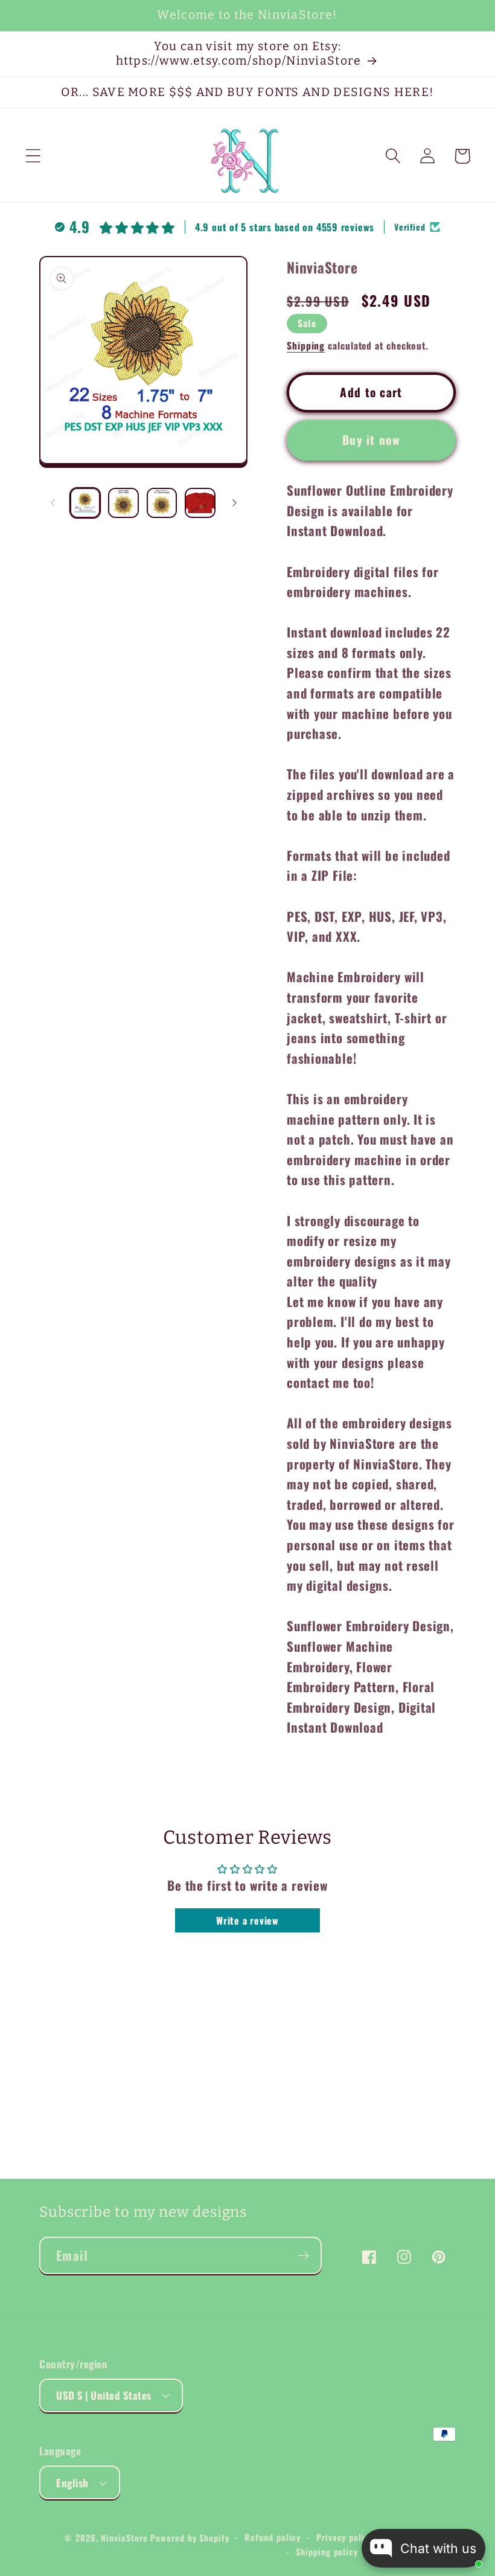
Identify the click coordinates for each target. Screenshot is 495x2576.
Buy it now (371, 440)
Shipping (306, 345)
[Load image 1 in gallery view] (85, 503)
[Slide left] (53, 503)
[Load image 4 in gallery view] (200, 503)
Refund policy (273, 2537)
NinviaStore (124, 2538)
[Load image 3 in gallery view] (162, 503)
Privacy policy (345, 2537)
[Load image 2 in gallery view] (123, 503)
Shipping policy (327, 2552)
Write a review (247, 1920)
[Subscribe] (303, 2256)
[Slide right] (234, 503)
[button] (33, 156)
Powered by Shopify (190, 2538)
